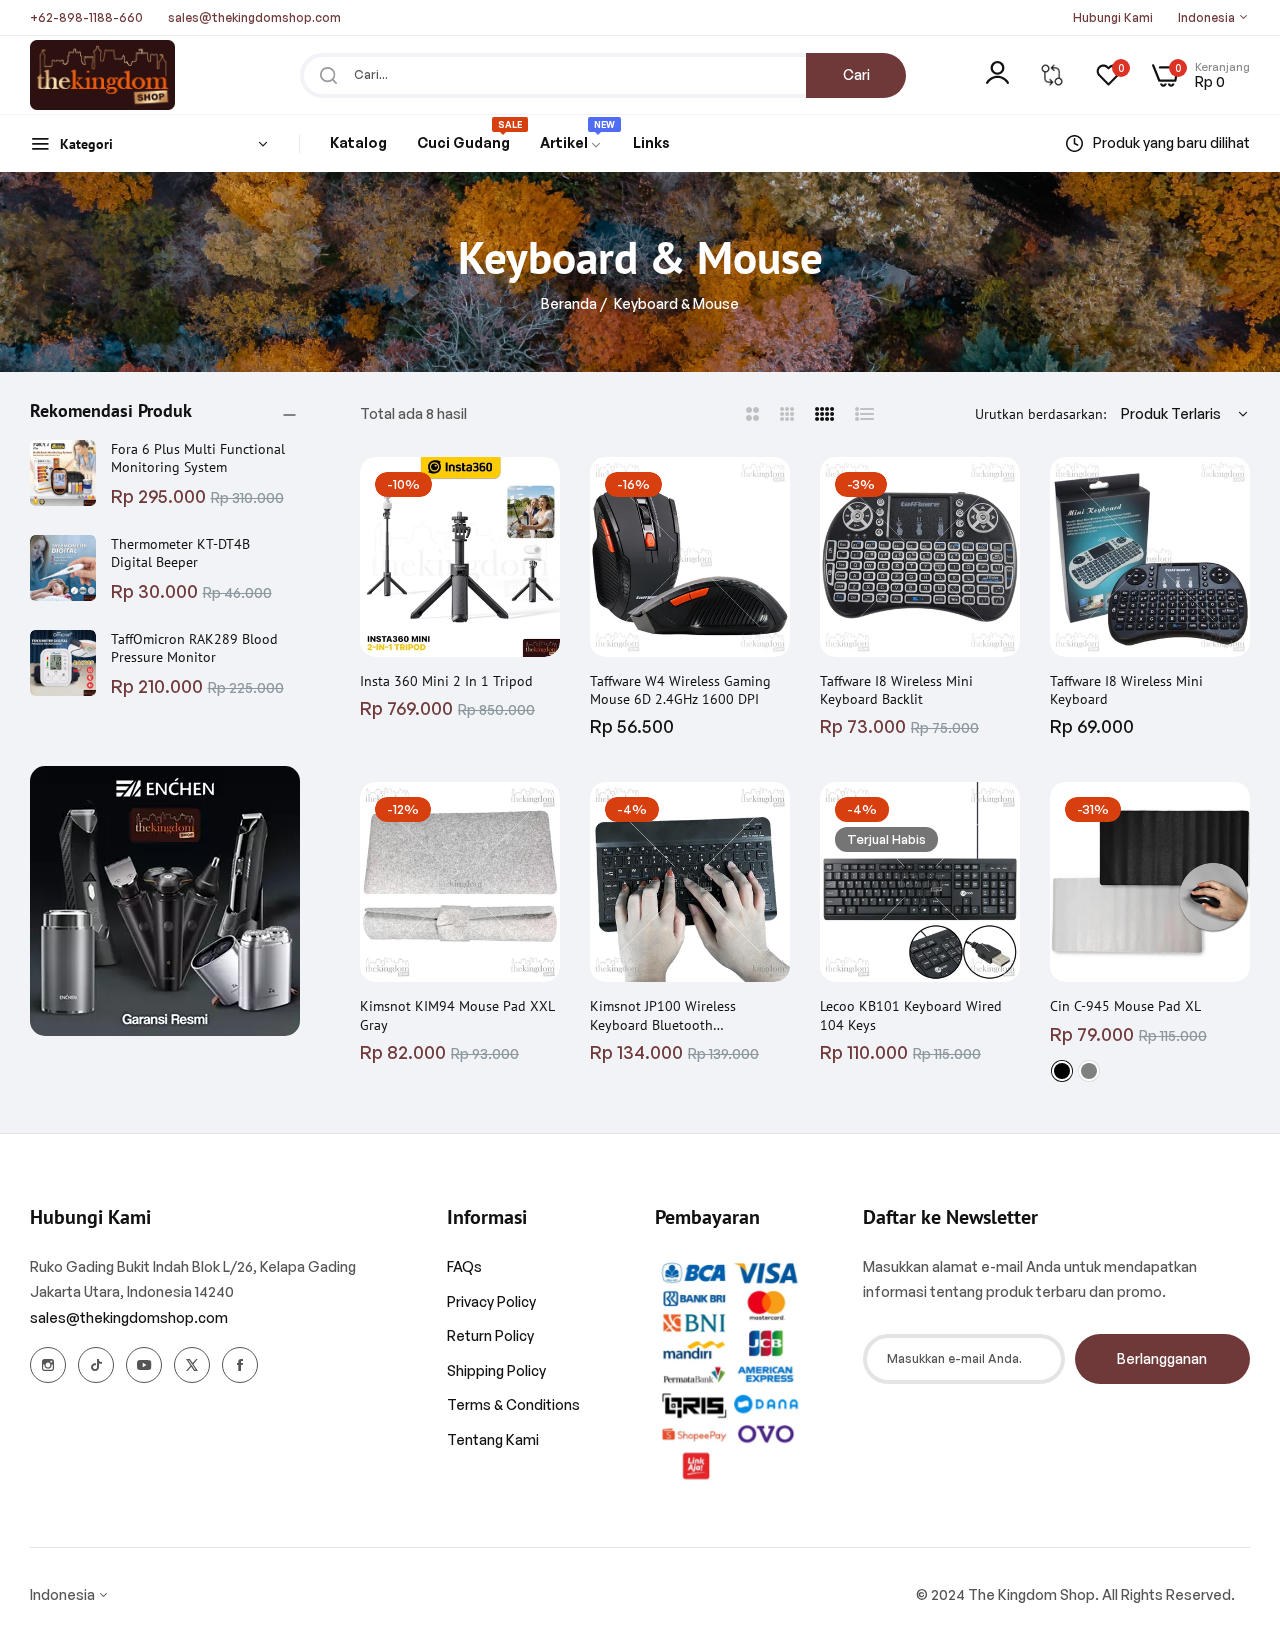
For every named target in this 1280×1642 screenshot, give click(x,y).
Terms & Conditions (513, 1404)
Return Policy (490, 1335)
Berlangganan (1162, 1358)
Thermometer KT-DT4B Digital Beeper (180, 553)
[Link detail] (48, 1365)
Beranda (569, 303)
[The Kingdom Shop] (102, 75)
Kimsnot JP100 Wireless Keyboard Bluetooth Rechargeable (663, 1015)
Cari (856, 74)
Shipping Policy (496, 1370)
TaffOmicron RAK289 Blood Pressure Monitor (194, 648)
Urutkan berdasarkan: (1040, 414)
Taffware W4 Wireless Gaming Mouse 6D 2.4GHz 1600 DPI (680, 690)
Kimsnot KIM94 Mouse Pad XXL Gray (457, 1015)
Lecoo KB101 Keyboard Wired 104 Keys (911, 1015)
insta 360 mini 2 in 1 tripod (446, 681)
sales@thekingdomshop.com (129, 1317)
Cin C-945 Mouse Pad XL (1125, 1006)
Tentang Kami (493, 1439)
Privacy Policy (491, 1301)
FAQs (464, 1266)
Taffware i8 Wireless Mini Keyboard (1126, 690)
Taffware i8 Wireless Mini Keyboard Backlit (896, 690)
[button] (540, 492)
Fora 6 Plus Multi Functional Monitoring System (198, 458)
